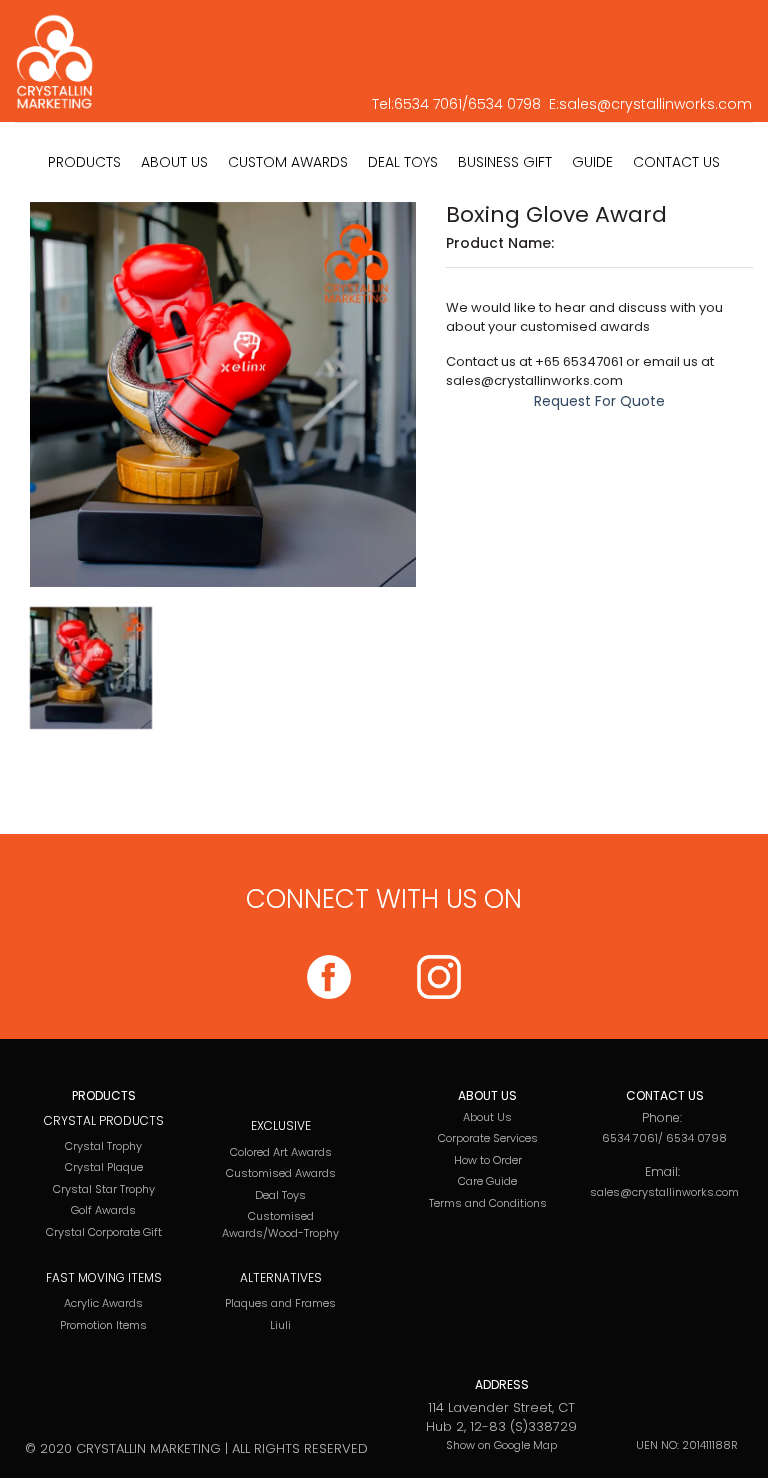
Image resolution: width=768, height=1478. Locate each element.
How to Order (488, 1160)
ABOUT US (174, 162)
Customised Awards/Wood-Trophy (280, 1224)
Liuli (280, 1325)
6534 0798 (504, 104)
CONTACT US (676, 162)
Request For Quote (599, 401)
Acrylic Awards (103, 1303)
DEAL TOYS (403, 162)
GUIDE (592, 162)
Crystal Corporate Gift (104, 1232)
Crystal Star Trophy (104, 1189)
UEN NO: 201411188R (687, 1445)
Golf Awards (103, 1210)
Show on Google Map (501, 1445)
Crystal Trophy (103, 1146)
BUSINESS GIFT (505, 162)
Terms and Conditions (488, 1203)
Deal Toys (280, 1195)
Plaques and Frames (280, 1303)
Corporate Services (488, 1138)
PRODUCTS (84, 162)
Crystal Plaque (104, 1167)
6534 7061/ (431, 104)
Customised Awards (281, 1173)
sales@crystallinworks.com (655, 104)
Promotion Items (103, 1325)
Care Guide (487, 1181)
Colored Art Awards (281, 1152)
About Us (487, 1117)
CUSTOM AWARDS (288, 162)
